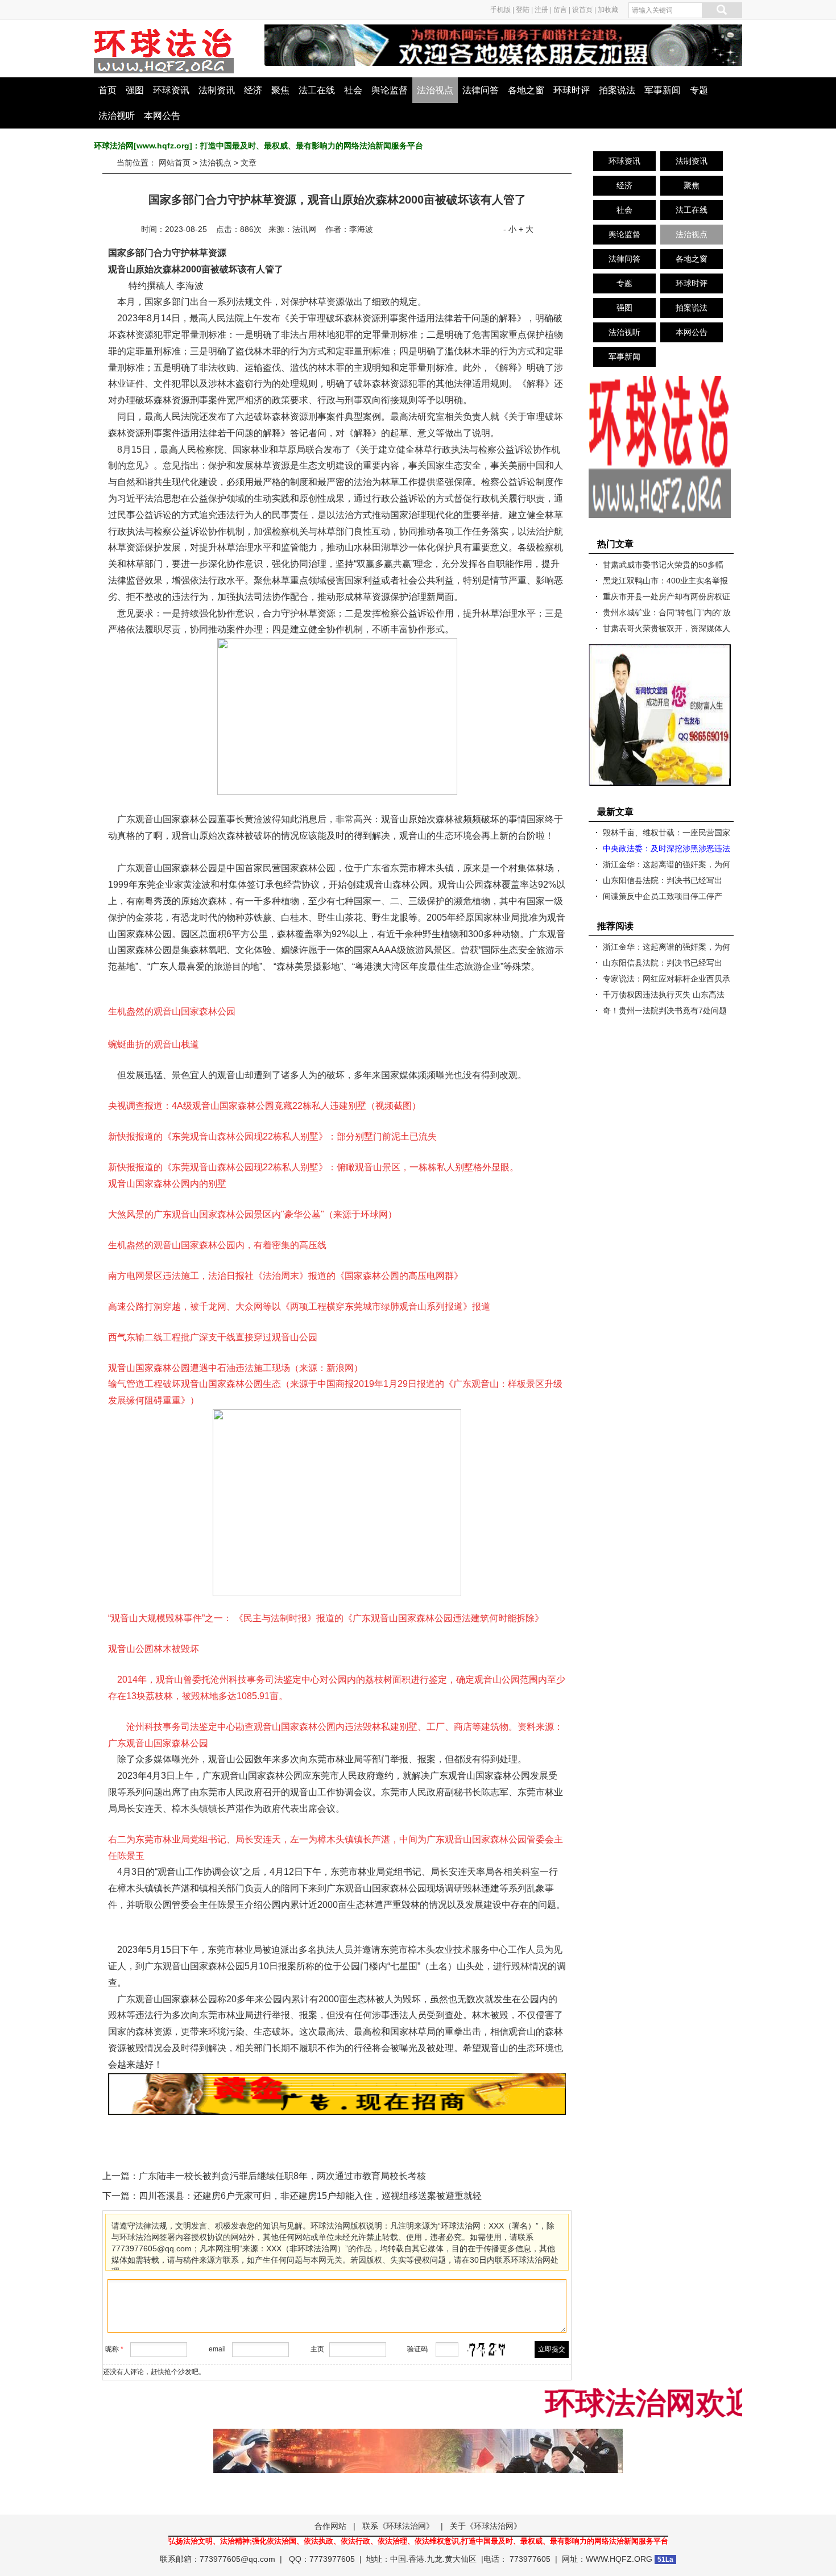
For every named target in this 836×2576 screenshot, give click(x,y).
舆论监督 (390, 90)
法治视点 (435, 90)
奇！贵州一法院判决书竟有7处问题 (665, 1010)
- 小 (510, 229)
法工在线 (317, 90)
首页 (107, 90)
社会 (353, 90)
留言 (560, 10)
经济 (253, 90)
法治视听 (117, 116)
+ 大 (526, 229)
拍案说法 (617, 90)
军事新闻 (663, 90)
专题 (699, 90)
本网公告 (162, 116)
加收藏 (608, 10)
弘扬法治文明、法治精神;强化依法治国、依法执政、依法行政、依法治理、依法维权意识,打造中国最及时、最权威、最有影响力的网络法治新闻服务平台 (418, 2541)
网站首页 (175, 163)
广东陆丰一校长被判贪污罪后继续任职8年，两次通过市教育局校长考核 (282, 2176)
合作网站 (330, 2526)
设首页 (582, 10)
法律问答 (481, 90)
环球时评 (572, 90)
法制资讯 (217, 90)
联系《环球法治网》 (398, 2526)
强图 (135, 90)
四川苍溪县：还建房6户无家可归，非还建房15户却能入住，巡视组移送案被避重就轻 (310, 2196)
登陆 (523, 10)
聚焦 (280, 90)
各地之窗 (526, 90)
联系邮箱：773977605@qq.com (218, 2559)
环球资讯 (171, 90)
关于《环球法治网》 (486, 2526)
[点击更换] (487, 2350)
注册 (541, 10)
